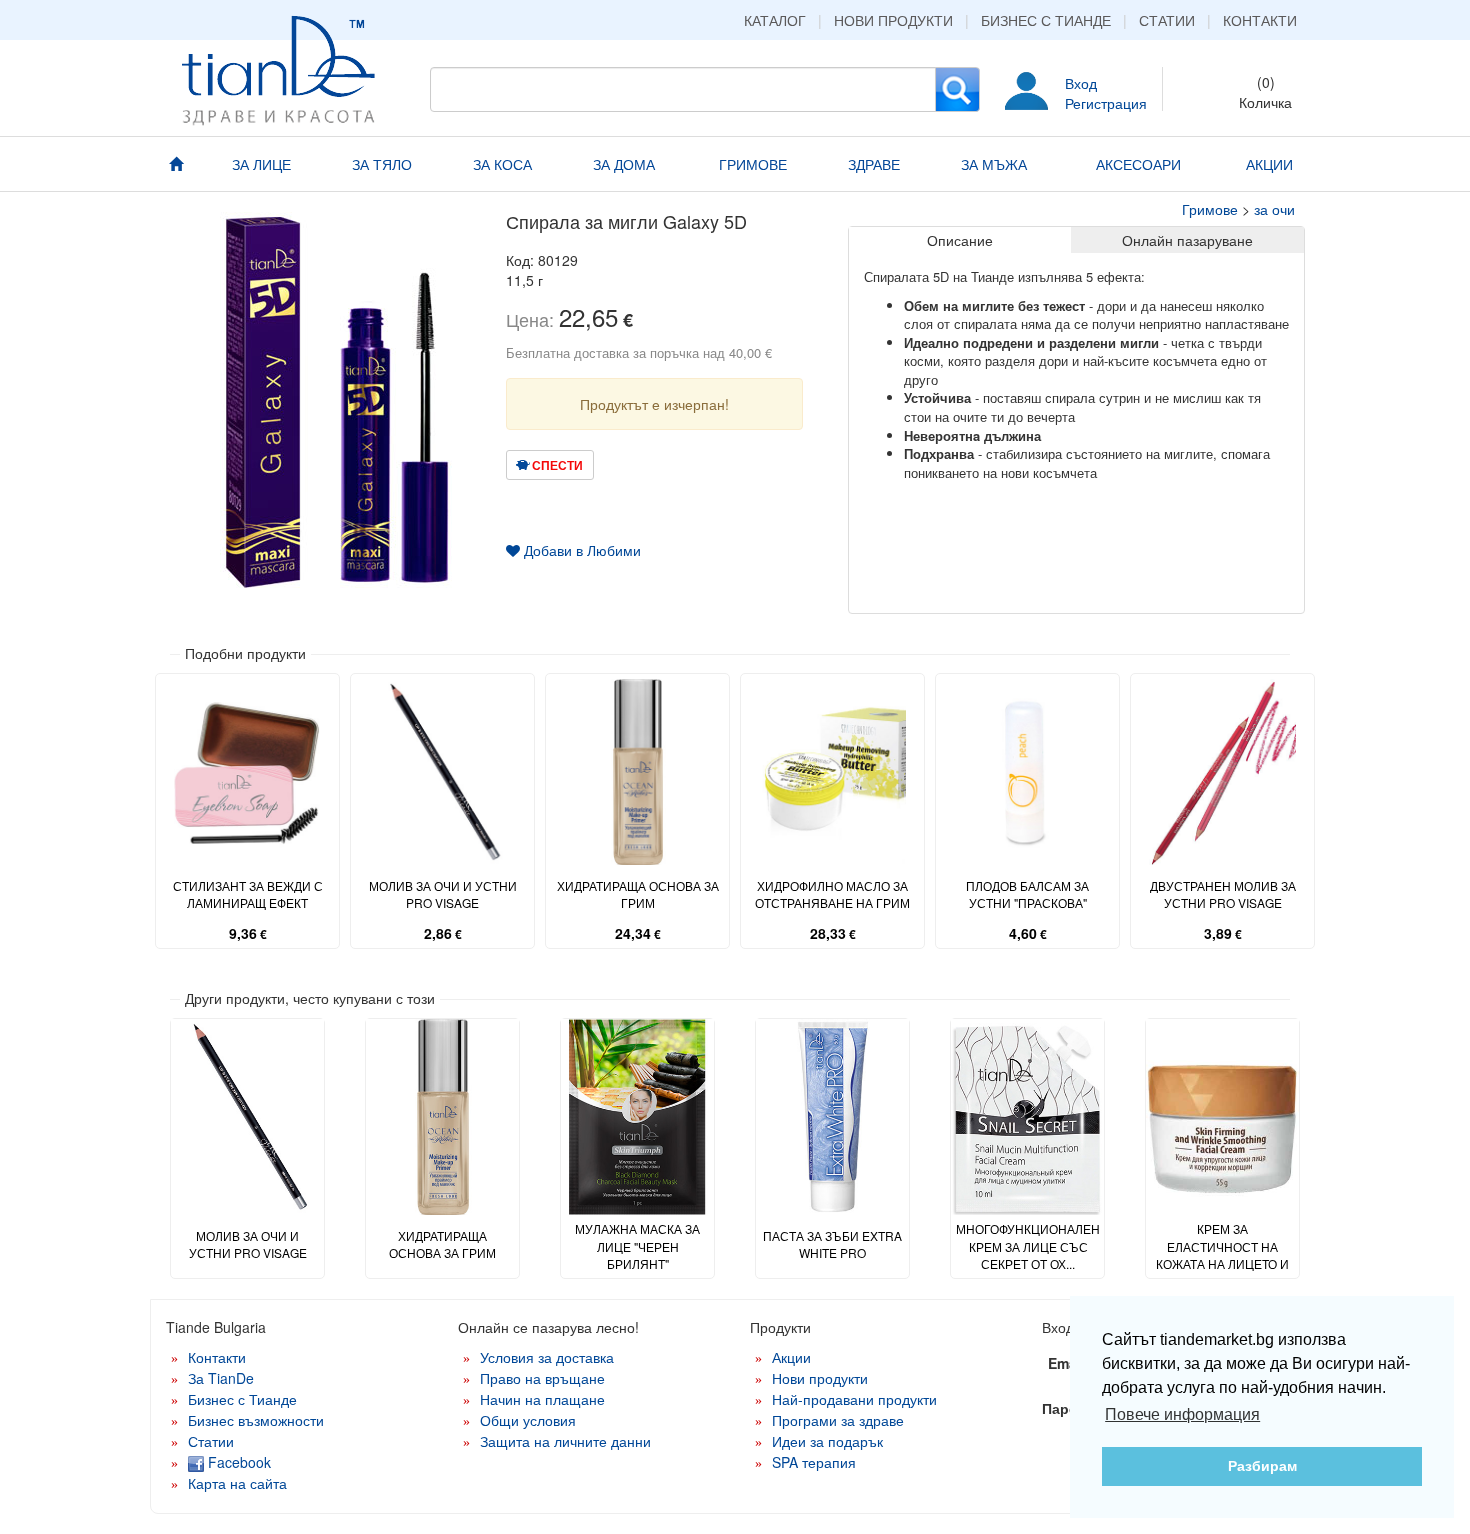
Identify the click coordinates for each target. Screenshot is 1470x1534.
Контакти (1260, 20)
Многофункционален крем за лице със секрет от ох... (1028, 1245)
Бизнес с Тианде (1046, 20)
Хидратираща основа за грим (638, 894)
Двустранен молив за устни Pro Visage (1223, 894)
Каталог (775, 20)
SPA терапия (814, 1462)
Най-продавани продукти (854, 1399)
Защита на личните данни (565, 1441)
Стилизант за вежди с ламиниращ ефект (248, 894)
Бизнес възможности (256, 1420)
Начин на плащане (542, 1399)
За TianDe (221, 1378)
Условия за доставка (547, 1357)
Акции (791, 1357)
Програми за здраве (838, 1420)
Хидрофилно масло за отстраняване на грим (832, 894)
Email (1066, 1363)
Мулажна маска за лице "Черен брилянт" (637, 1245)
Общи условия (528, 1420)
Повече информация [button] (1182, 1414)
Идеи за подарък (827, 1441)
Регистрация (1106, 103)
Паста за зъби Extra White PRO (832, 1244)
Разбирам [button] (1262, 1466)
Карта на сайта (237, 1483)
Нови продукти (893, 20)
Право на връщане (542, 1378)
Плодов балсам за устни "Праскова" (1027, 894)
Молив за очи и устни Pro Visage (443, 894)
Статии (1167, 20)
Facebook (237, 1462)
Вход (1081, 83)
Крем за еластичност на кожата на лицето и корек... (1222, 1254)
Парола (1068, 1408)
